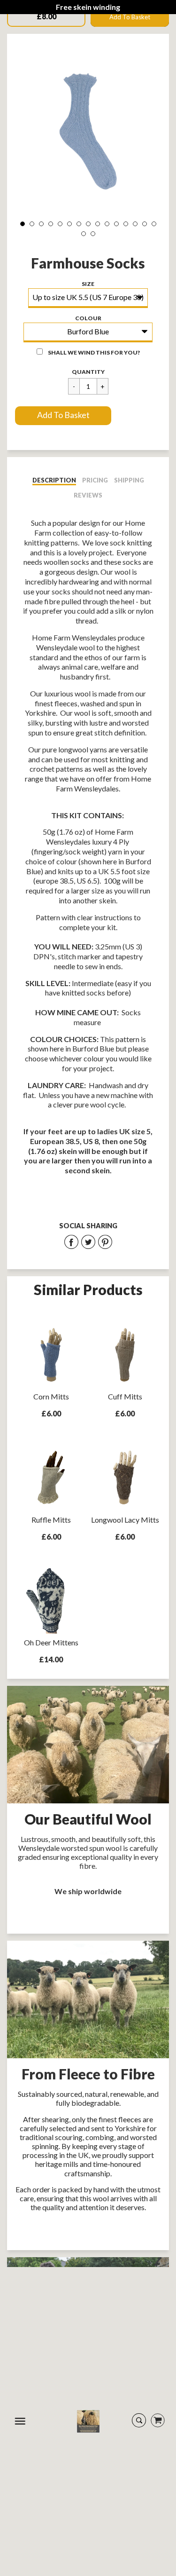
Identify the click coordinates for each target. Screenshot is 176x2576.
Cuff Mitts (125, 1396)
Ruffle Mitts (51, 1520)
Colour (88, 318)
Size (88, 284)
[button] (63, 416)
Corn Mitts (51, 1396)
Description (54, 480)
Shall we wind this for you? (94, 352)
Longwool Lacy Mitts (125, 1520)
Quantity (88, 372)
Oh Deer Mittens (51, 1642)
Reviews (88, 495)
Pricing (95, 480)
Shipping (129, 480)
